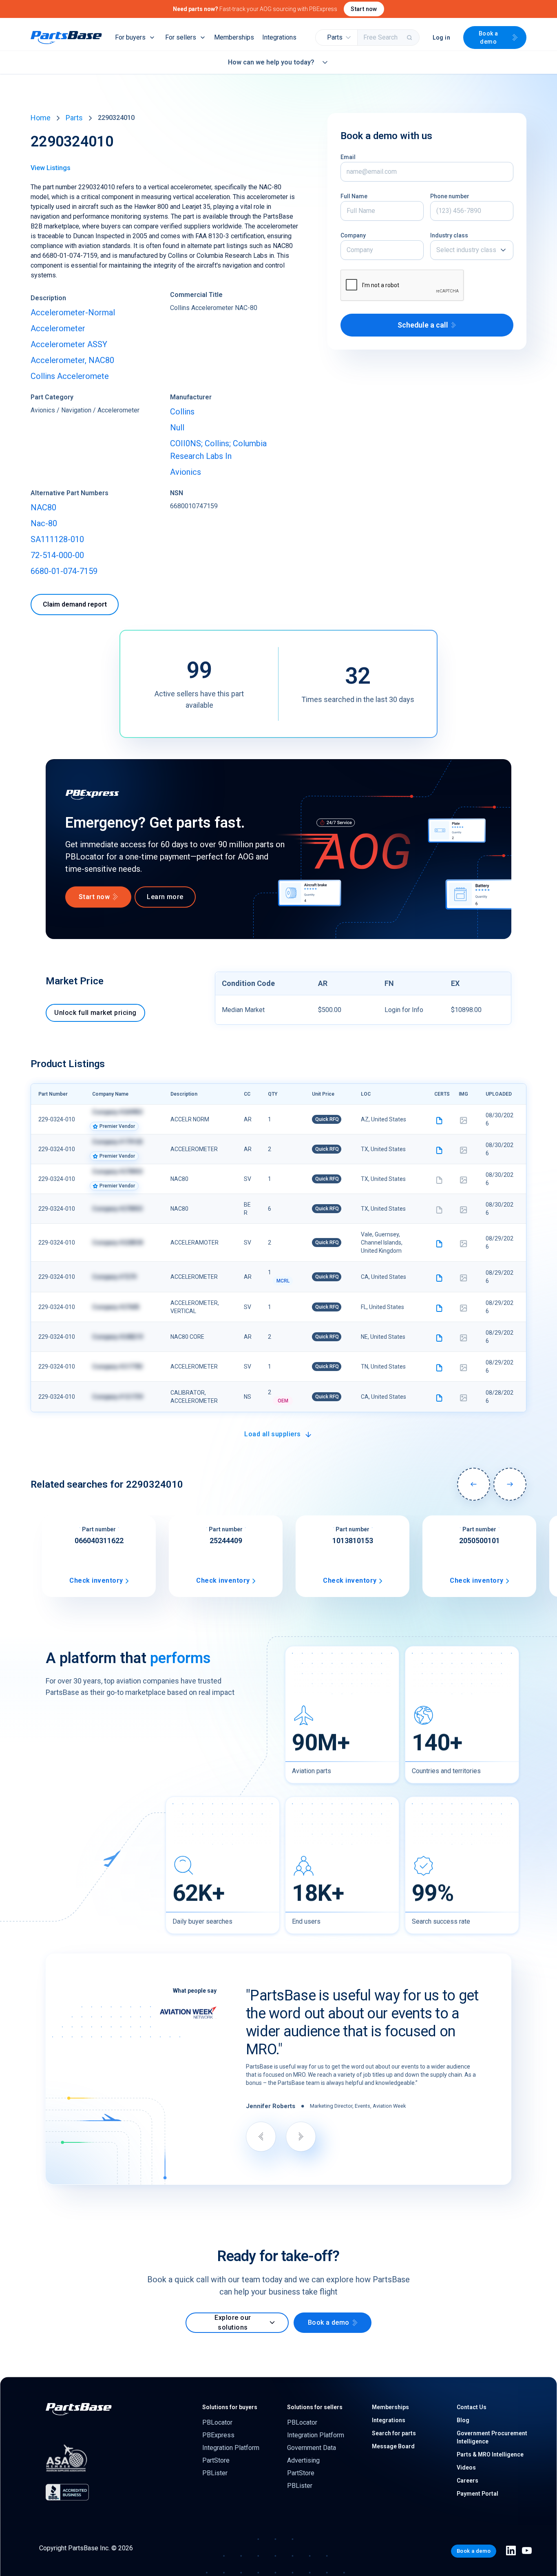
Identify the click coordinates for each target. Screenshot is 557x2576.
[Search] (410, 38)
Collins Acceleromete (70, 376)
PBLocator (217, 2422)
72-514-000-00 (57, 555)
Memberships (234, 37)
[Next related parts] (510, 1484)
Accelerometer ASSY (69, 344)
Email (348, 157)
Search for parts (394, 2433)
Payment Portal (477, 2494)
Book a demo (488, 38)
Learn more (165, 897)
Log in (441, 38)
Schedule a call (423, 325)
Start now (364, 9)
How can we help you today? (271, 62)
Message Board (393, 2446)
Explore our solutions (233, 2322)
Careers (467, 2481)
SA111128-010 (57, 539)
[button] (337, 38)
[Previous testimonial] (261, 2137)
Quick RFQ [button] (327, 1119)
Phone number (450, 196)
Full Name (354, 196)
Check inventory (96, 1580)
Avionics (186, 472)
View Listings (51, 168)
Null (177, 427)
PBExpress (218, 2435)
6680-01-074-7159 (64, 571)
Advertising (303, 2460)
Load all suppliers (273, 1434)
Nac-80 (44, 523)
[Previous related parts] (474, 1484)
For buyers (130, 37)
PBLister (215, 2473)
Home (41, 118)
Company (353, 235)
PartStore (216, 2460)
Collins (182, 412)
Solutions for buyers (230, 2407)
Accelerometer (58, 328)
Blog (463, 2420)
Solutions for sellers (315, 2407)
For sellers (181, 37)
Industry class (449, 235)
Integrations (279, 37)
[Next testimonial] (301, 2137)
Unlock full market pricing (95, 1013)
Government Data (312, 2448)
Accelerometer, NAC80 (72, 360)
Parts (74, 118)
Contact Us (472, 2407)
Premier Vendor (117, 1126)
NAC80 (43, 507)
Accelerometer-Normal (73, 312)
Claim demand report (75, 604)
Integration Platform (231, 2448)
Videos (466, 2467)
